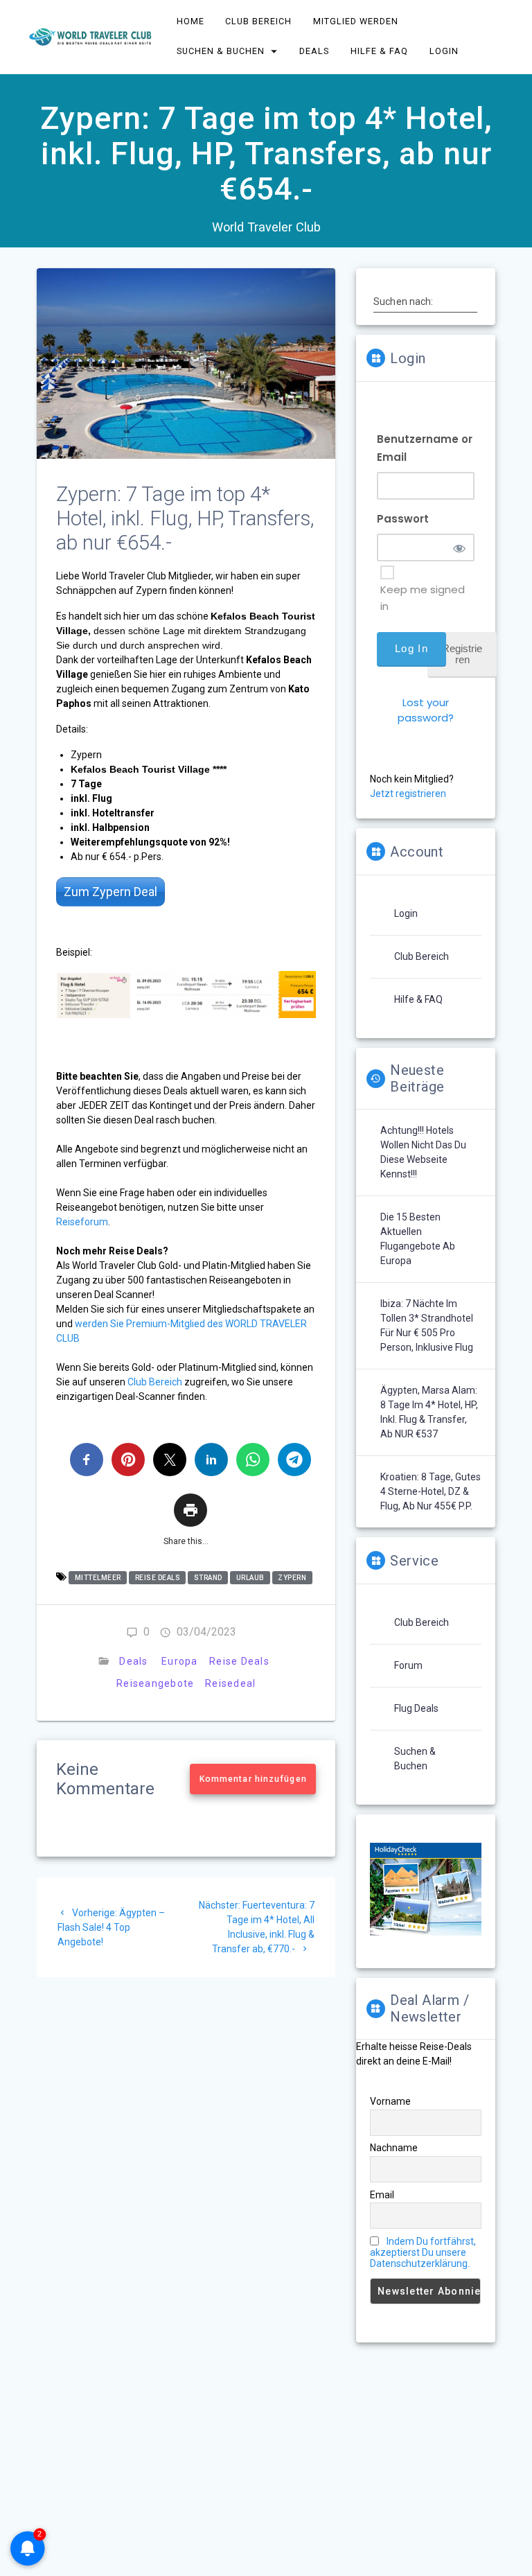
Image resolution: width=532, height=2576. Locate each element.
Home (190, 21)
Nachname (394, 2148)
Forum (408, 1665)
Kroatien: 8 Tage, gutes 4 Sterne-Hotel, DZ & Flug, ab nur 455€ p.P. (431, 1491)
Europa (180, 1661)
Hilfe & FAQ (379, 51)
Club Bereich (259, 21)
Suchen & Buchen (221, 51)
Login (444, 51)
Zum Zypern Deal (110, 892)
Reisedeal (230, 1683)
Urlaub (250, 1578)
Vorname (390, 2101)
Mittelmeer (98, 1578)
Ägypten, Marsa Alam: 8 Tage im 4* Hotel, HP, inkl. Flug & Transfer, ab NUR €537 (429, 1412)
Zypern (292, 1578)
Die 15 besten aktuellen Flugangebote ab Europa (418, 1239)
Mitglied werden (356, 21)
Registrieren (462, 654)
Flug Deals (416, 1708)
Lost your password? (426, 710)
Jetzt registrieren (408, 794)
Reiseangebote (155, 1683)
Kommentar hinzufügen (253, 1779)
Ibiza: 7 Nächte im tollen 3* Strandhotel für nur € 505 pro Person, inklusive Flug (427, 1325)
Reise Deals (158, 1578)
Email (382, 2195)
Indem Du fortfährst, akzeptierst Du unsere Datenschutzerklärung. (423, 2252)
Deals (315, 51)
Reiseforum (82, 1222)
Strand (208, 1578)
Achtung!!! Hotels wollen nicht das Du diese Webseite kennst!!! (423, 1152)
